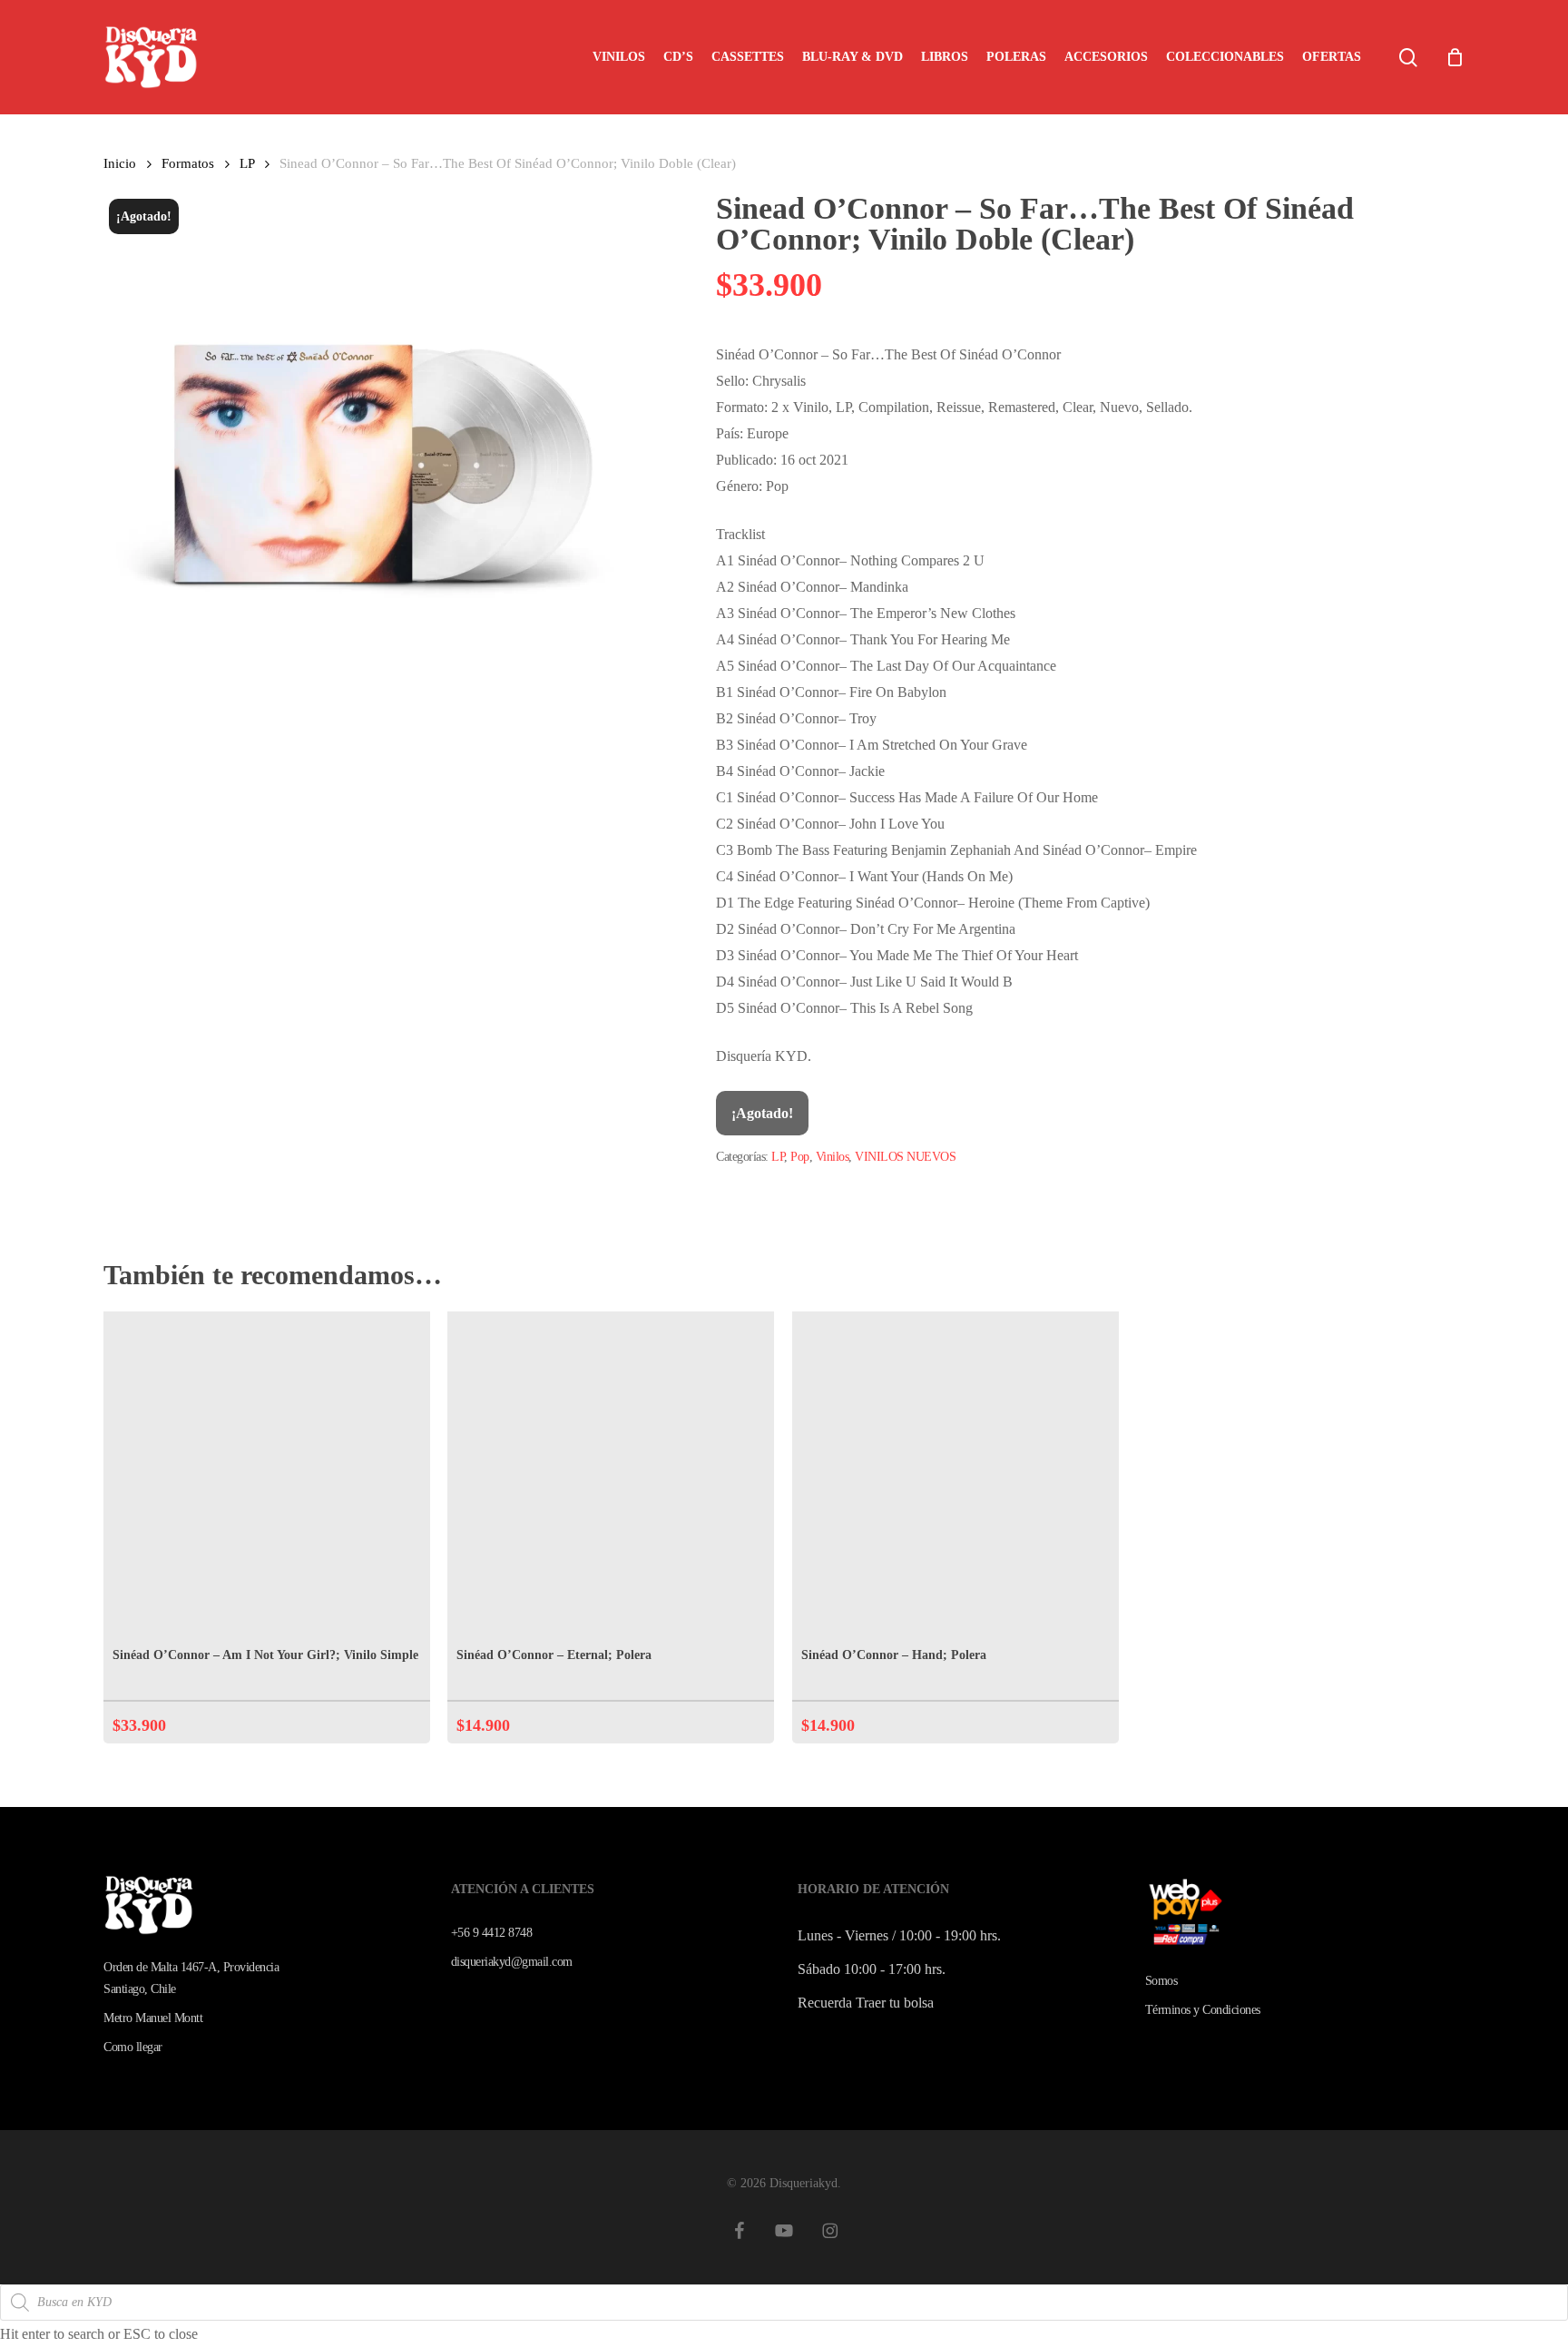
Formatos (188, 163)
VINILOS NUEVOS (905, 1157)
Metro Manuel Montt (153, 2018)
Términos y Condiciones (1203, 2010)
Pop (800, 1157)
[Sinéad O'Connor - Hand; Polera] (955, 1475)
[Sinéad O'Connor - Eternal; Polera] (611, 1475)
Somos (1161, 1981)
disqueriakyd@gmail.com (512, 1962)
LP (247, 163)
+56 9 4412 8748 (492, 1933)
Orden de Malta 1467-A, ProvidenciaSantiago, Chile (191, 1978)
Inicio (120, 163)
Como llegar (133, 2047)
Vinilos (833, 1157)
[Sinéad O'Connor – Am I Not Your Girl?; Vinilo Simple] (267, 1475)
